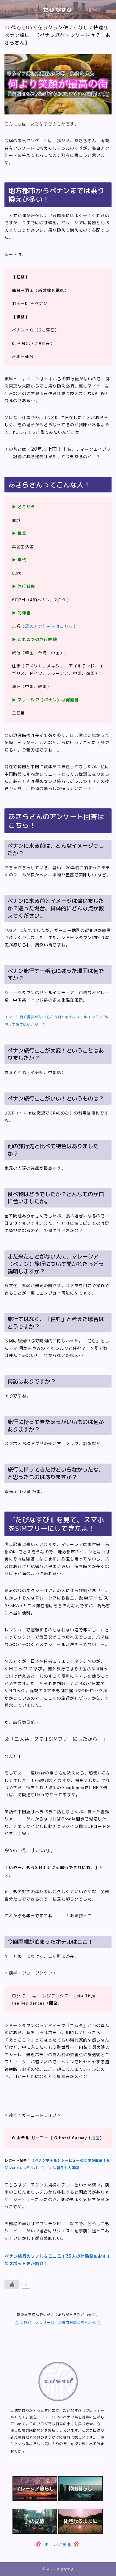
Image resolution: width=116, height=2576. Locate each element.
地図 (95, 2138)
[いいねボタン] (12, 2284)
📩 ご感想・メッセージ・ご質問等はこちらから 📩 (58, 2322)
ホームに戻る (58, 2544)
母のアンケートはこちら (49, 626)
